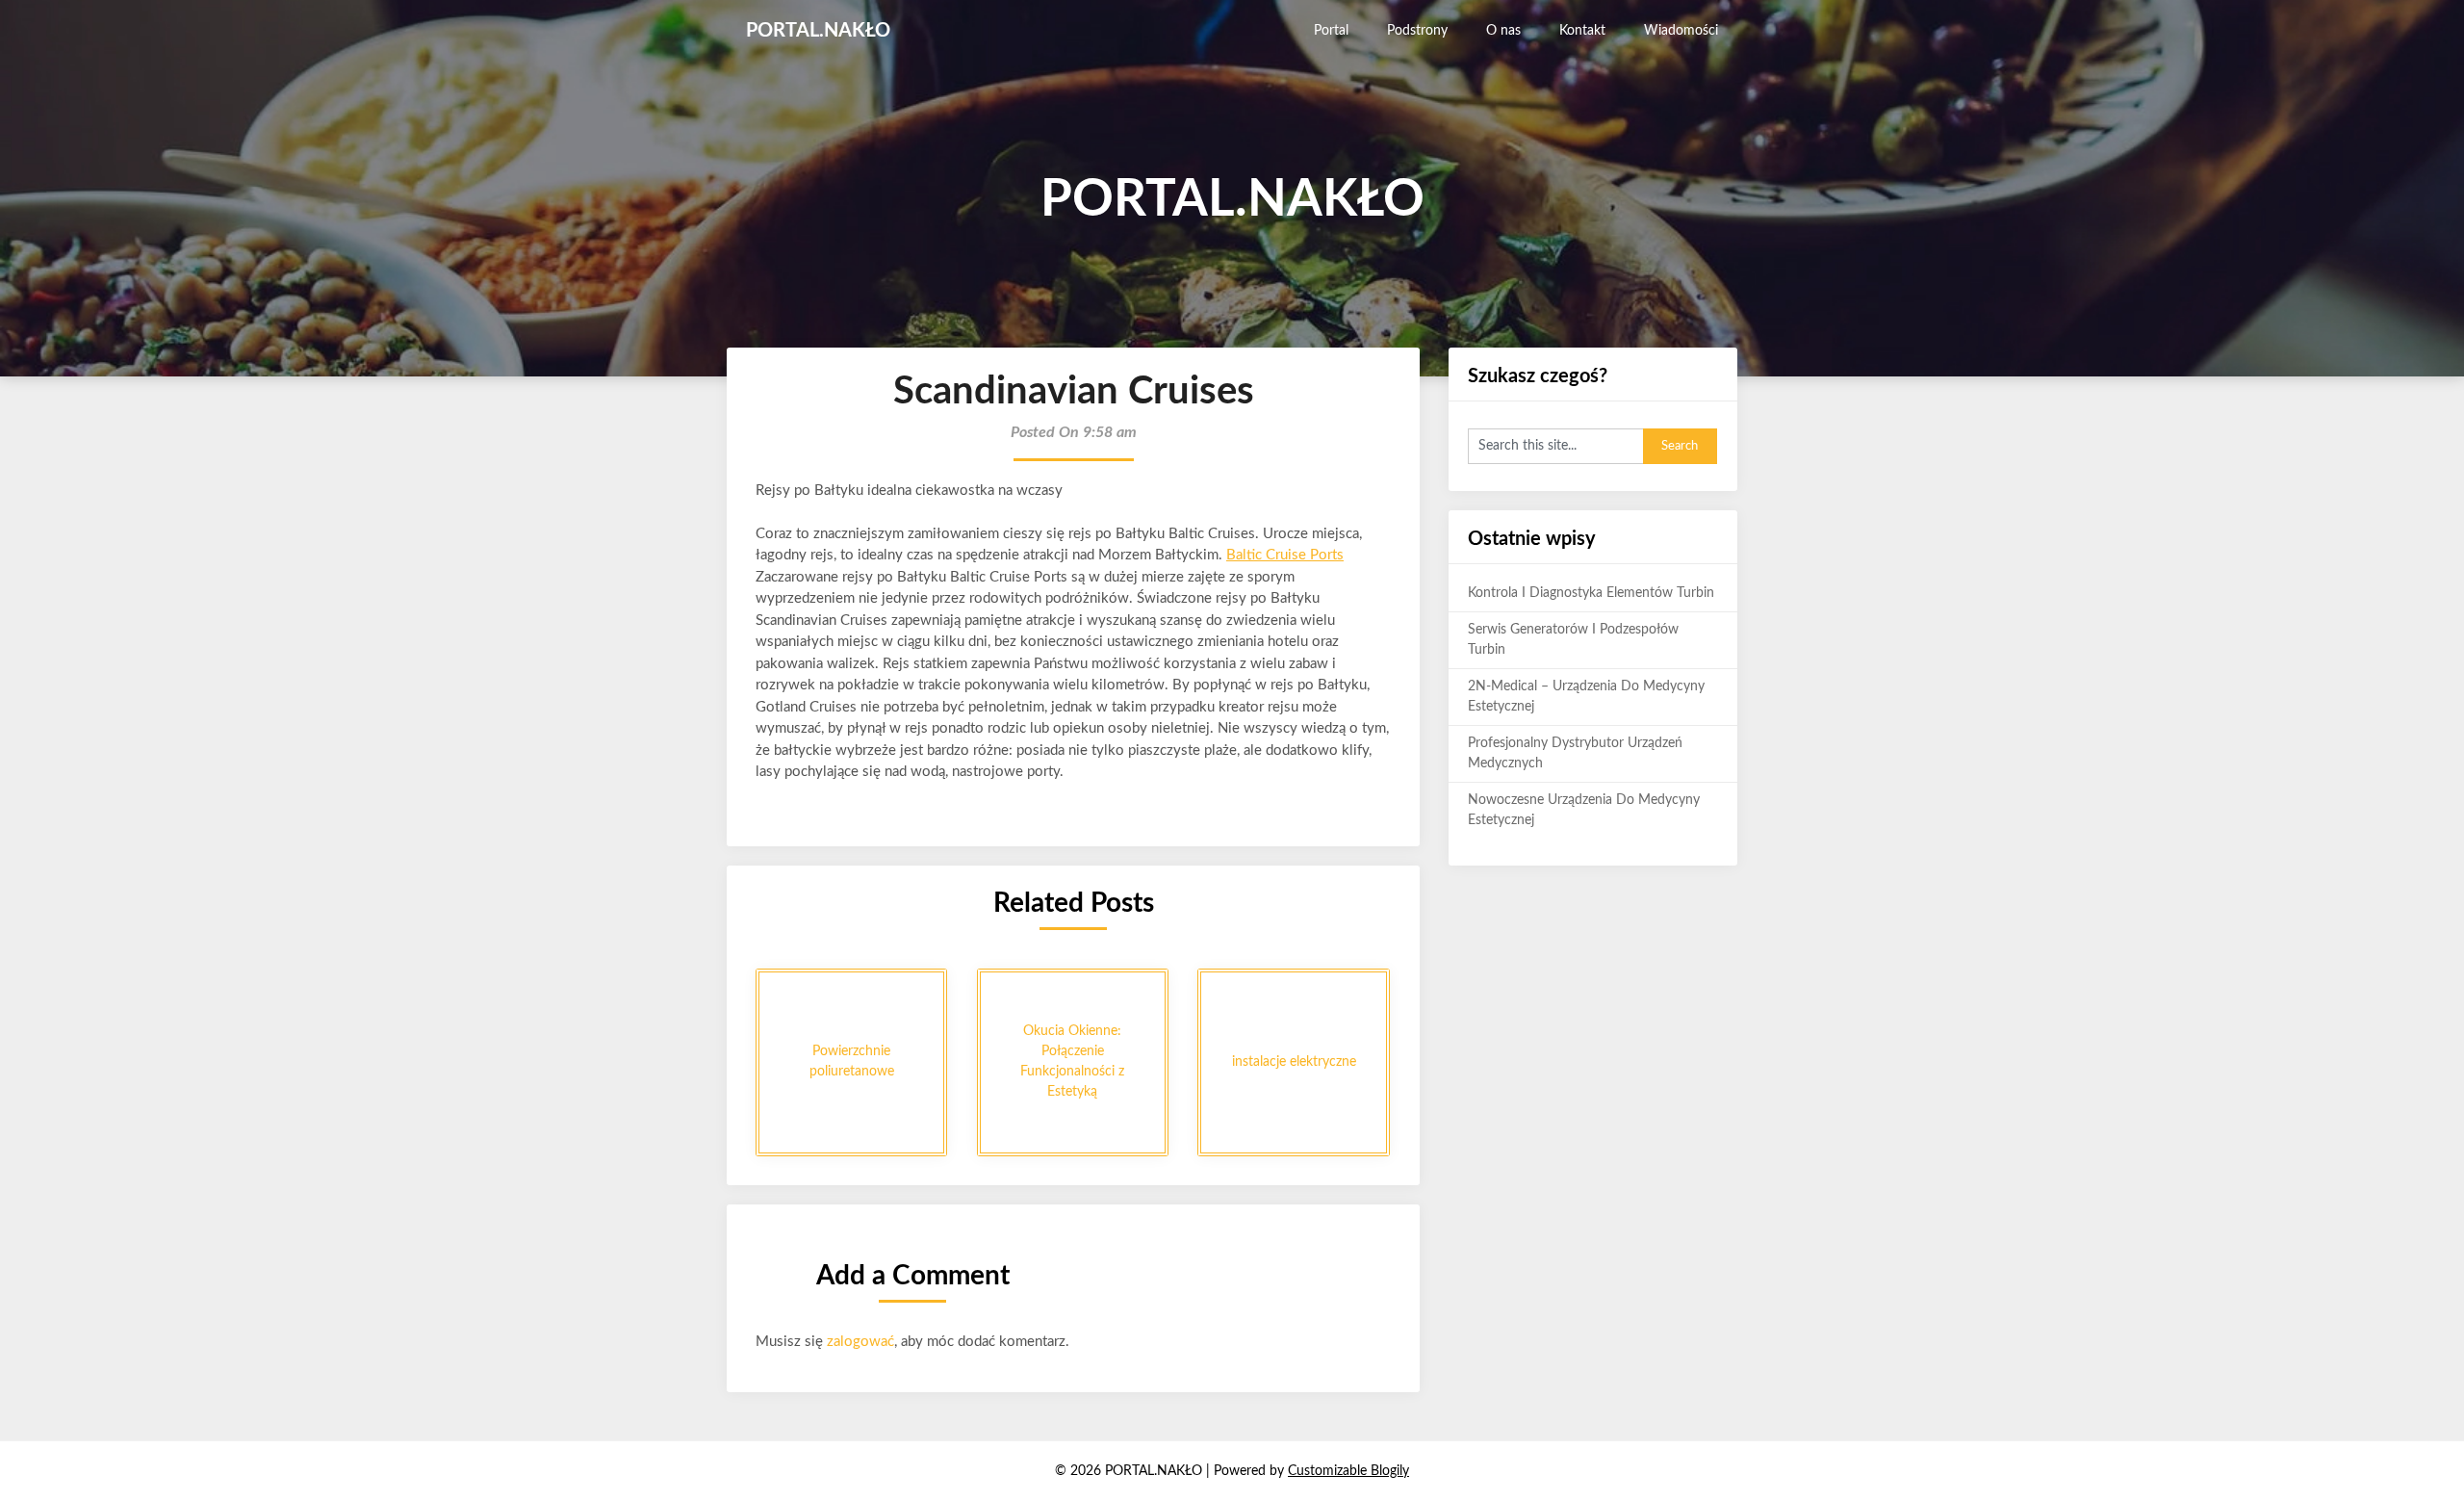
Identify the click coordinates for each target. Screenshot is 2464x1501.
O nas (1503, 31)
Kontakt (1582, 31)
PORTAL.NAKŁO (818, 31)
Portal (1331, 31)
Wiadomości (1681, 31)
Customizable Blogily (1348, 1471)
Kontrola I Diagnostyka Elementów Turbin (1591, 593)
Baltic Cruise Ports (1285, 555)
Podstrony (1417, 31)
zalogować (860, 1342)
